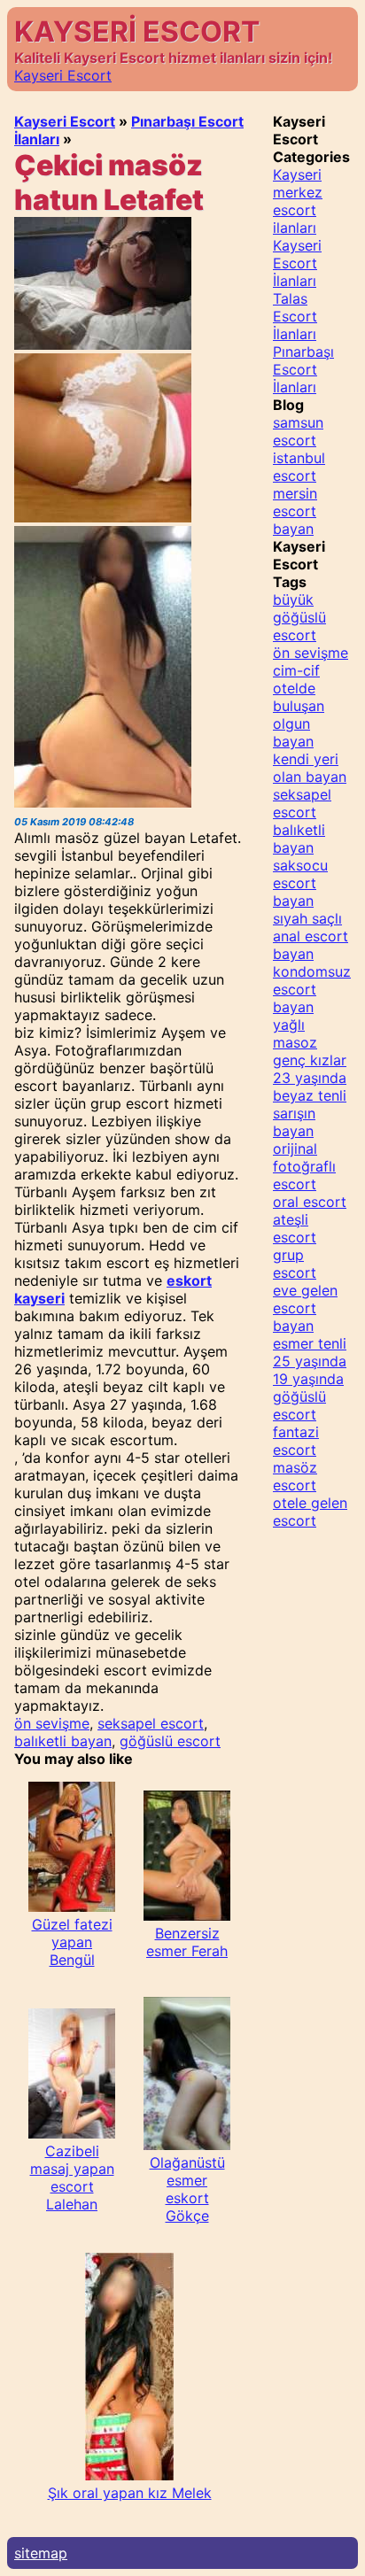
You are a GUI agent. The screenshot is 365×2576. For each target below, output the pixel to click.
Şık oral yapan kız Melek (130, 2493)
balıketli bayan (63, 1741)
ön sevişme (52, 1723)
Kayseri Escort (63, 75)
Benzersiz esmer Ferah (187, 1942)
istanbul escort (299, 467)
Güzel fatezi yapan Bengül (72, 1942)
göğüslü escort (170, 1741)
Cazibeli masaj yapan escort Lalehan (72, 2178)
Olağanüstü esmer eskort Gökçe (187, 2189)
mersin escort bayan (295, 511)
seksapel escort (151, 1723)
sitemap (41, 2553)
